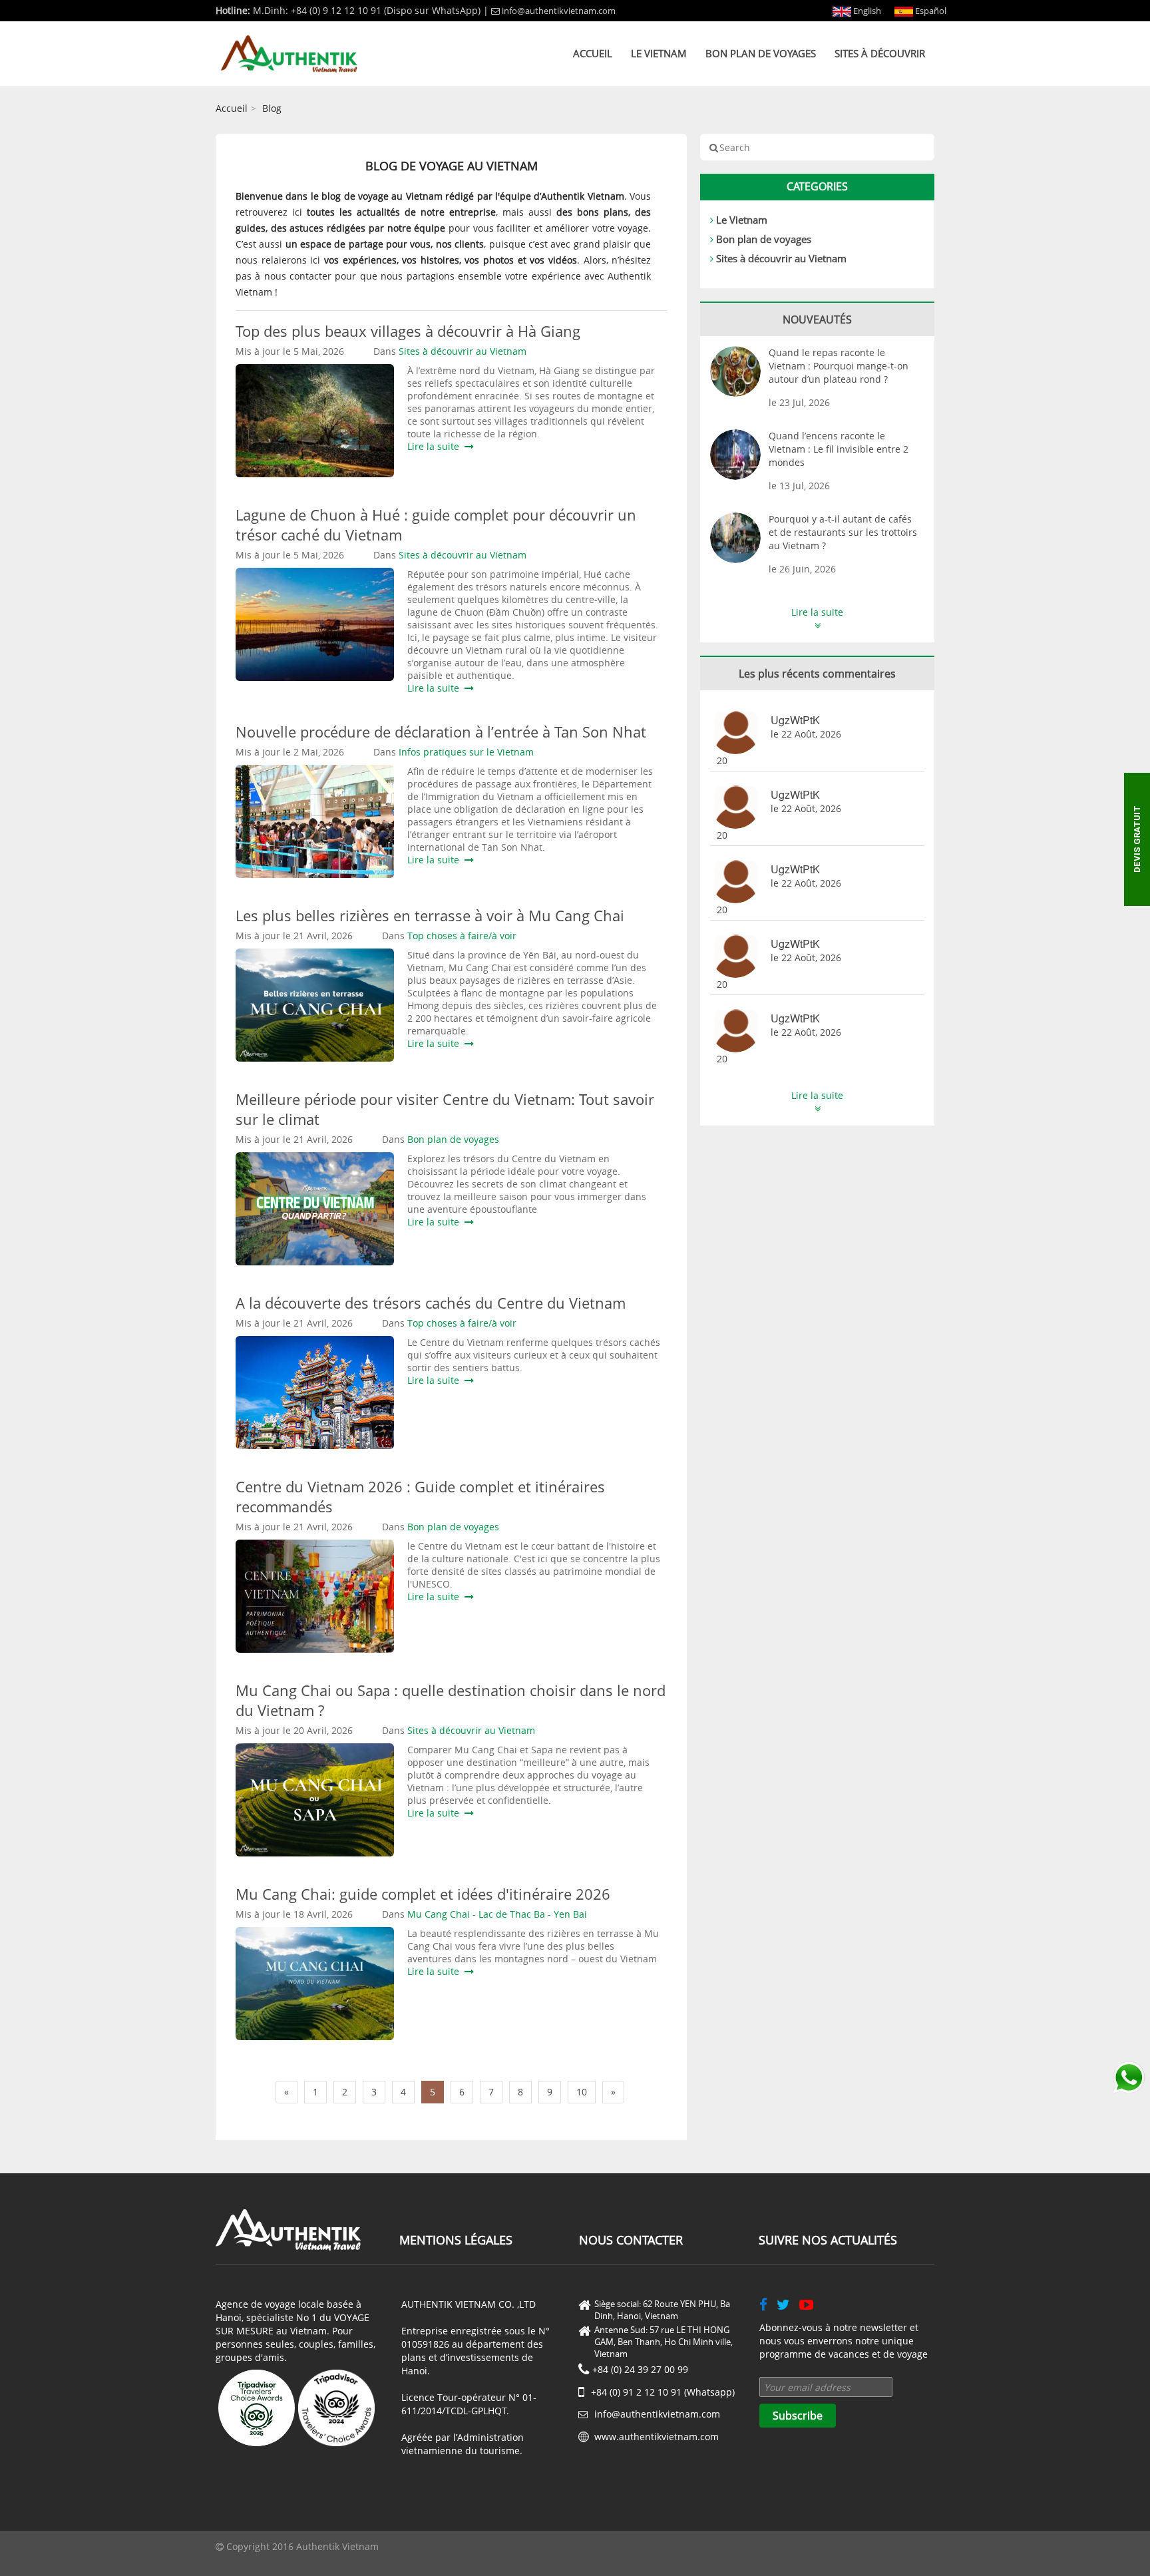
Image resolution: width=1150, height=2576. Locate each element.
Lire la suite (436, 446)
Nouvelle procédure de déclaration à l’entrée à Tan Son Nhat (441, 732)
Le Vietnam (659, 53)
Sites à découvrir (880, 53)
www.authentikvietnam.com (657, 2437)
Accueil (593, 53)
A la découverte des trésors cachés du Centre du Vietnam (431, 1303)
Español (930, 11)
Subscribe (798, 2416)
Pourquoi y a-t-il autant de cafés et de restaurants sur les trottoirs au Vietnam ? (843, 532)
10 (582, 2092)
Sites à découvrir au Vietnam (781, 258)
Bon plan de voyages (761, 53)
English (866, 11)
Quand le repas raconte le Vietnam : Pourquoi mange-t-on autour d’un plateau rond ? (839, 366)
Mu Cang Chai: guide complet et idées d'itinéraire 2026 (423, 1894)
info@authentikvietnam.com (559, 11)
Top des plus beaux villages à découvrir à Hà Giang (408, 331)
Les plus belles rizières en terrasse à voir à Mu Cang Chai (430, 915)
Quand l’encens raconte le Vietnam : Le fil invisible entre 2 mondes (839, 449)
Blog (272, 108)
